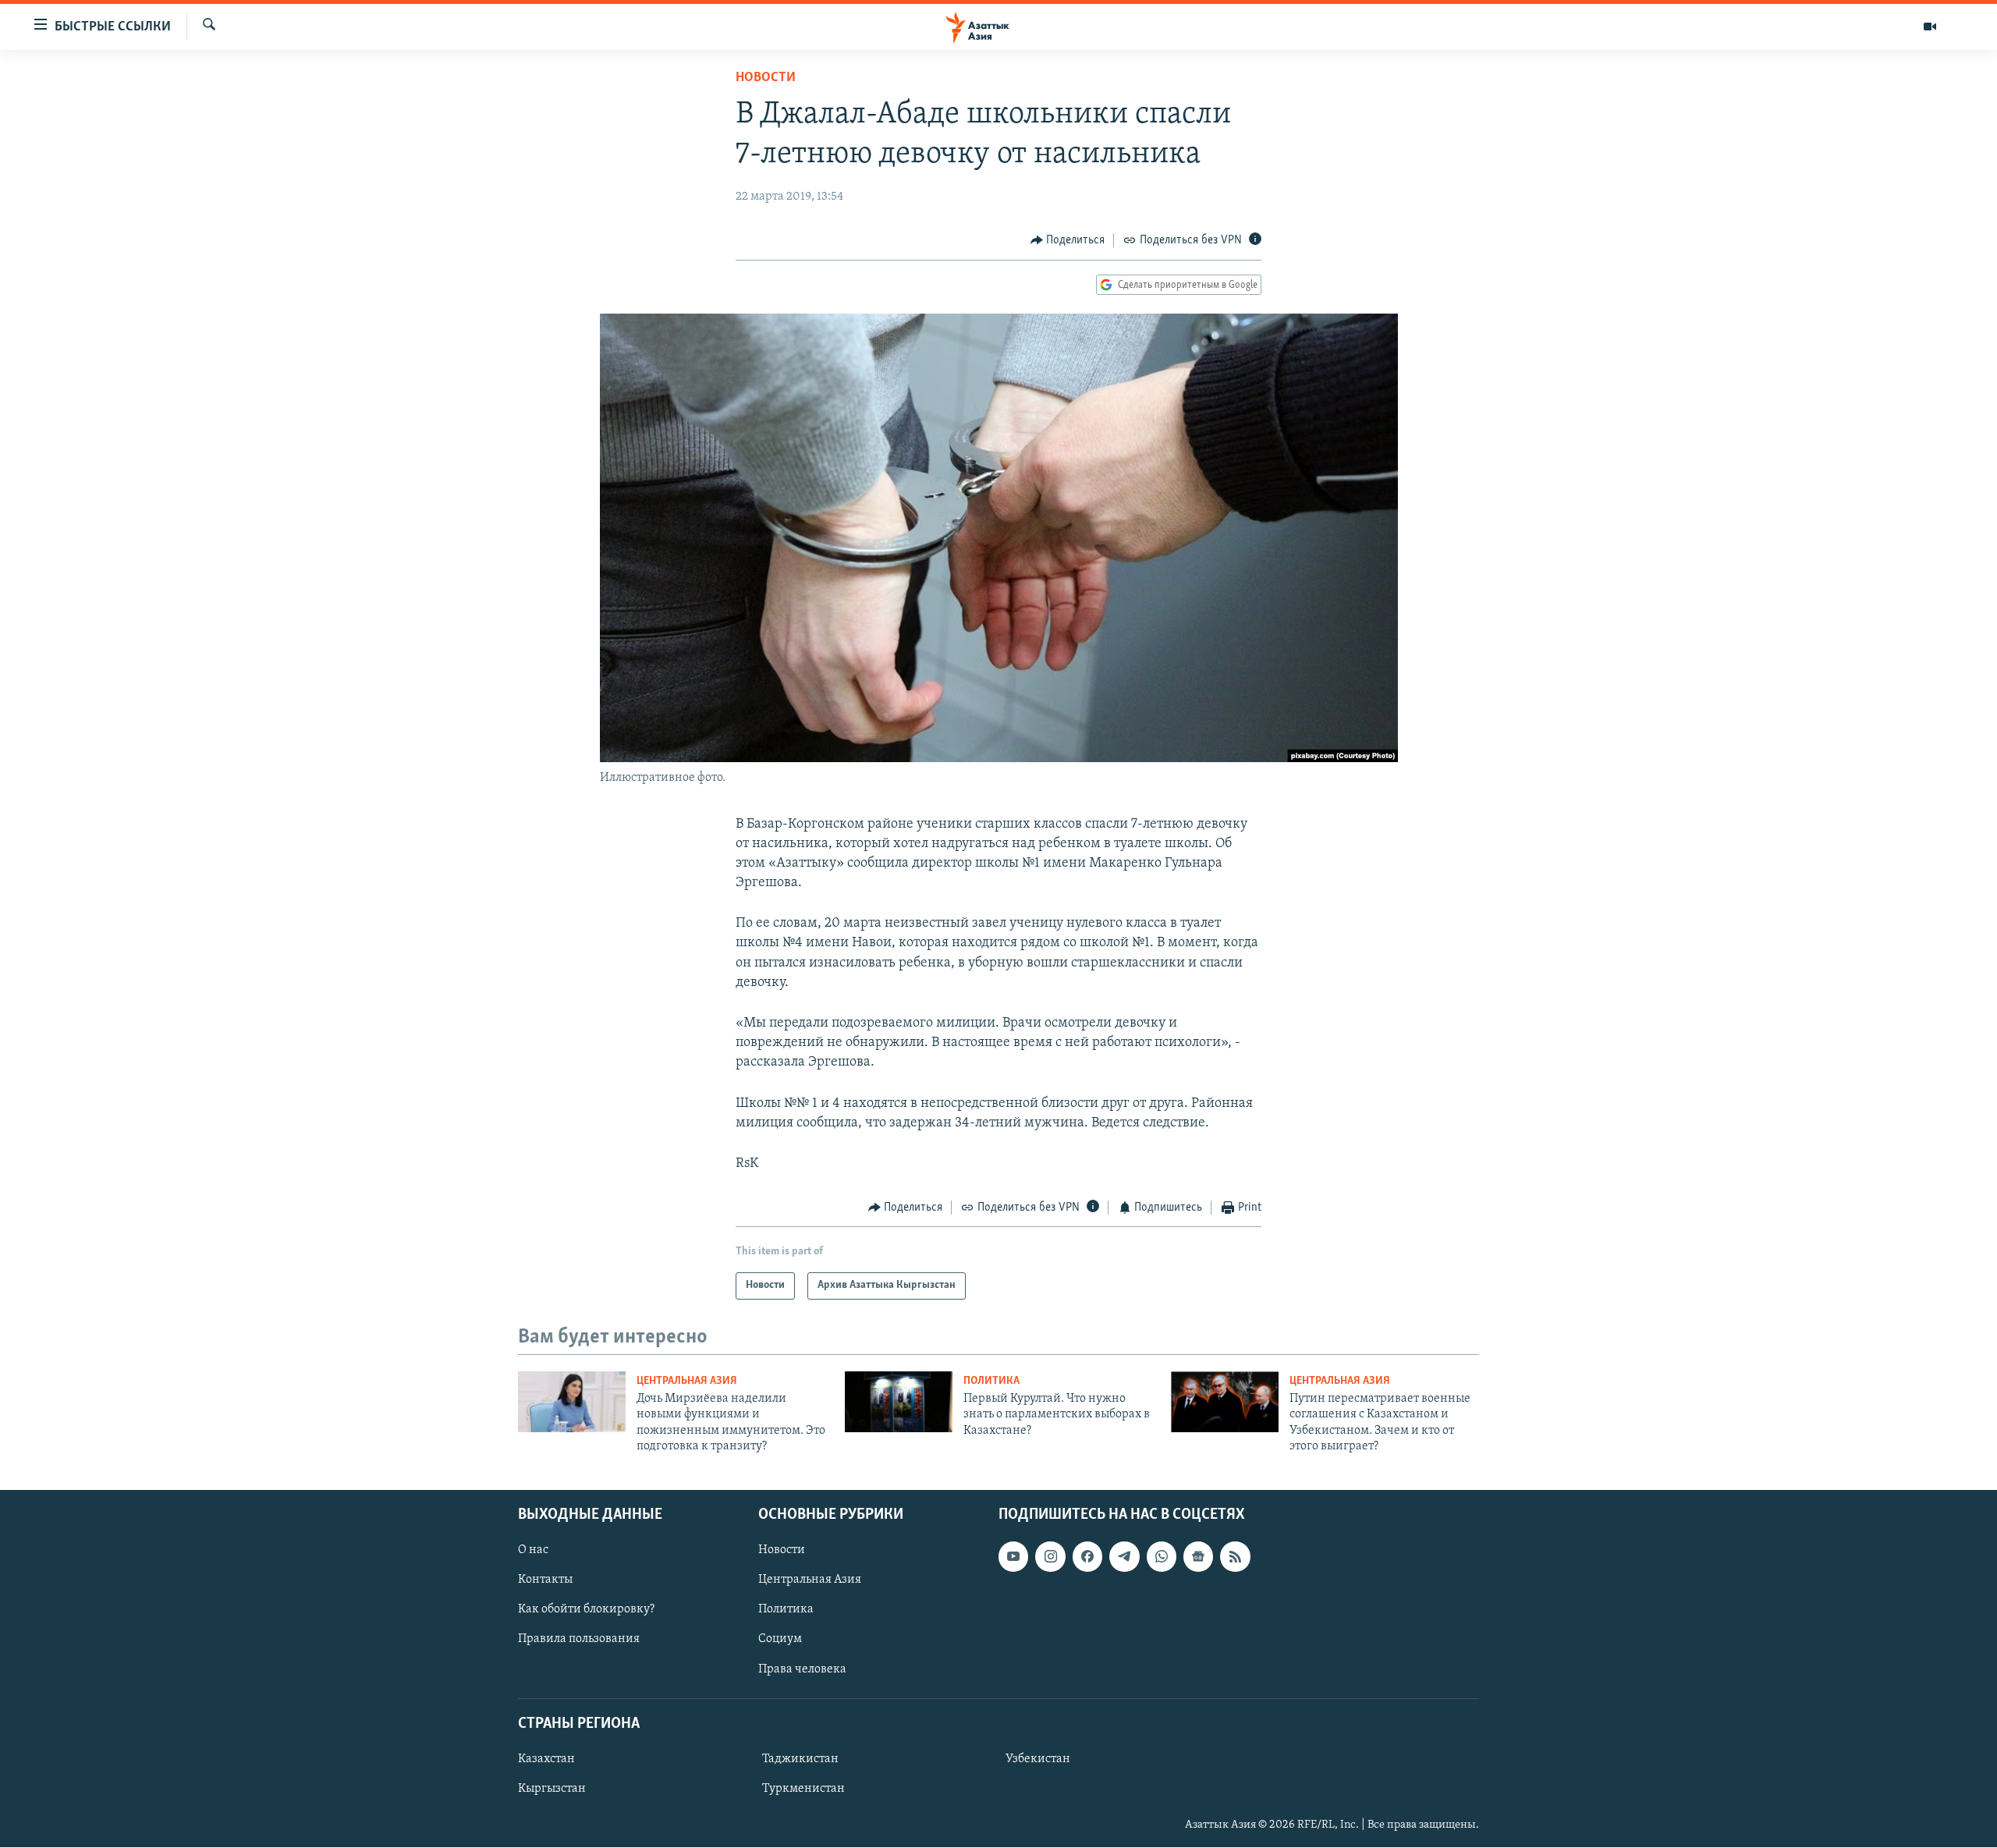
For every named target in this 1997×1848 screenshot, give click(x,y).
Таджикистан (800, 1759)
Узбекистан (1038, 1759)
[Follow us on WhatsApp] (1162, 1557)
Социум (780, 1640)
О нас (533, 1551)
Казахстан (546, 1759)
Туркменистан (803, 1789)
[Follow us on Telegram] (1124, 1557)
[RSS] (1235, 1557)
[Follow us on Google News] (1198, 1557)
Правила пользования (579, 1640)
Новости (766, 78)
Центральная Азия (687, 1381)
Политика (991, 1381)
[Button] (1068, 240)
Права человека (802, 1669)
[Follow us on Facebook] (1087, 1557)
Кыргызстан (552, 1789)
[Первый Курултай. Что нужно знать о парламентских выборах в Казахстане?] (899, 1402)
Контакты (545, 1580)
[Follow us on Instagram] (1050, 1557)
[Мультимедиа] (1930, 27)
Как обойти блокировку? (586, 1610)
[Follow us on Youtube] (1013, 1557)
